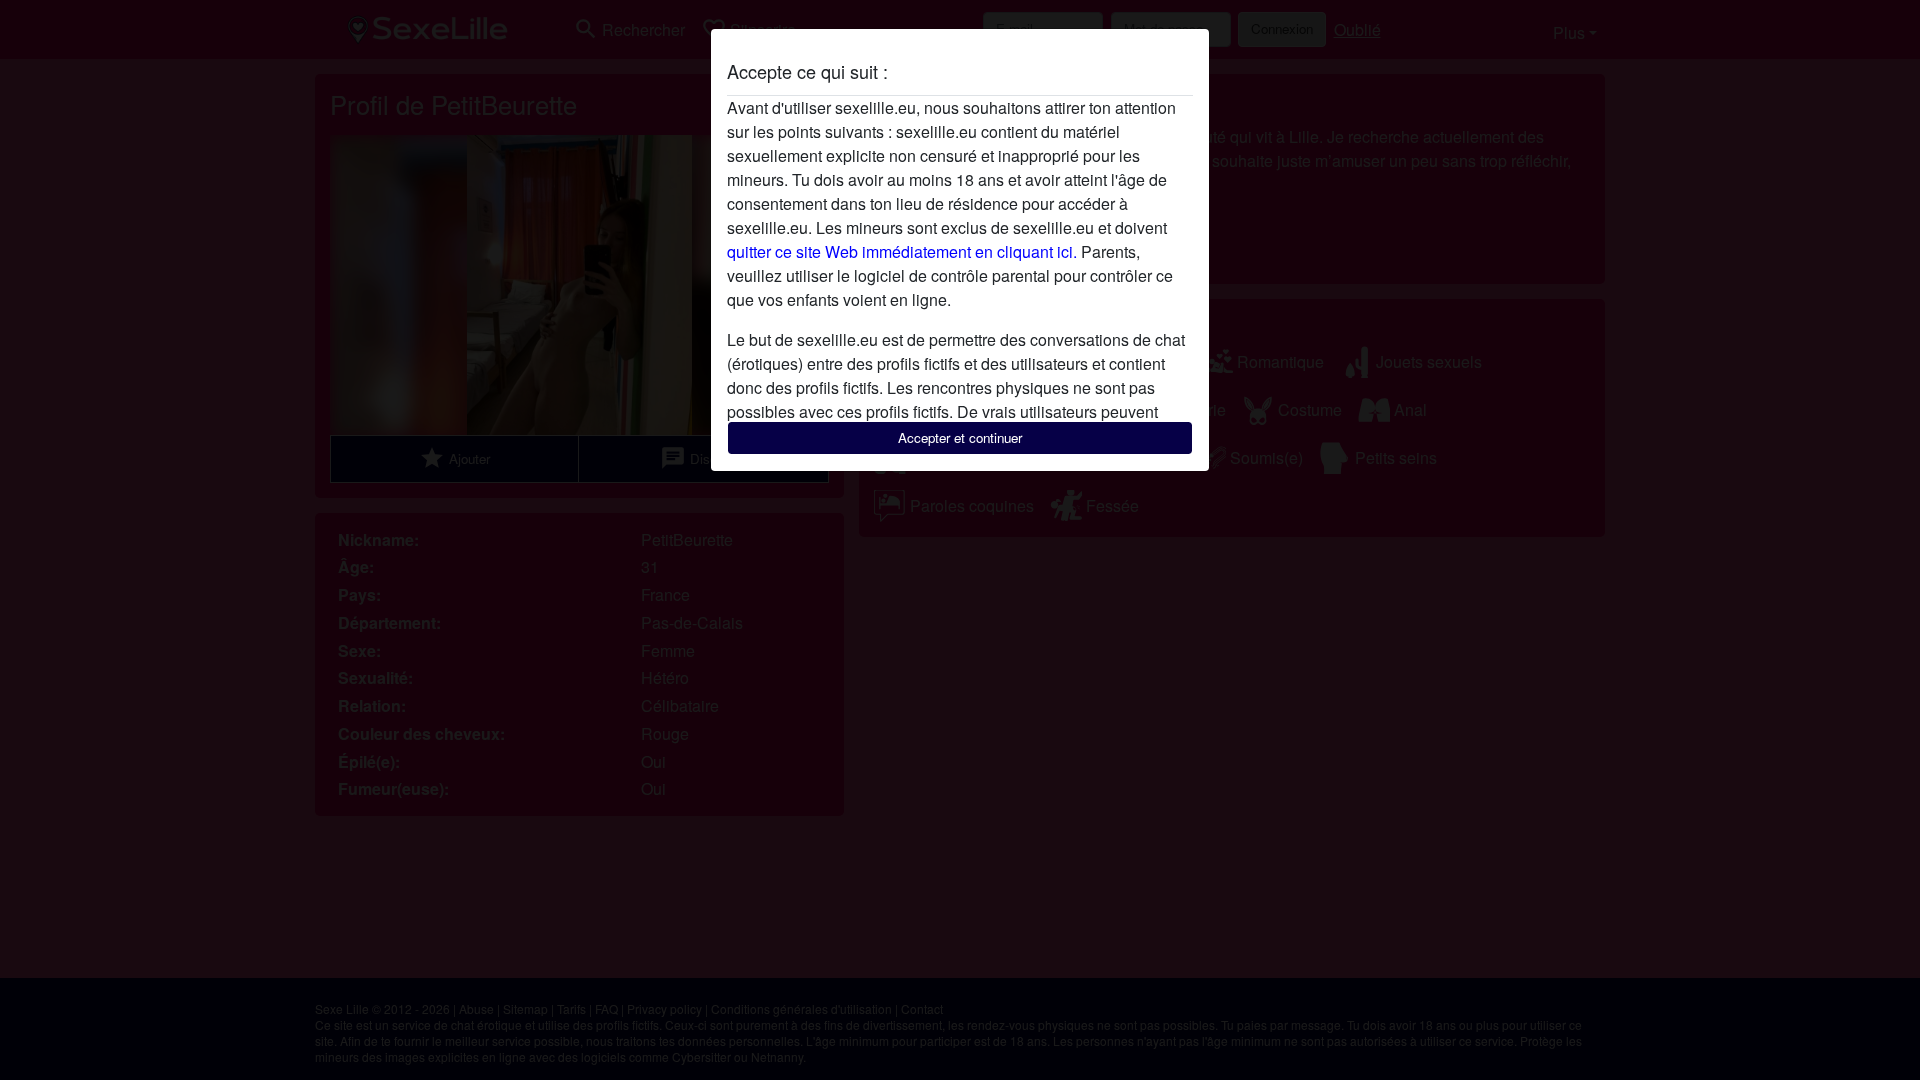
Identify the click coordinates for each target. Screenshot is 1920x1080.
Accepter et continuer (960, 437)
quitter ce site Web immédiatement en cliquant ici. (902, 251)
